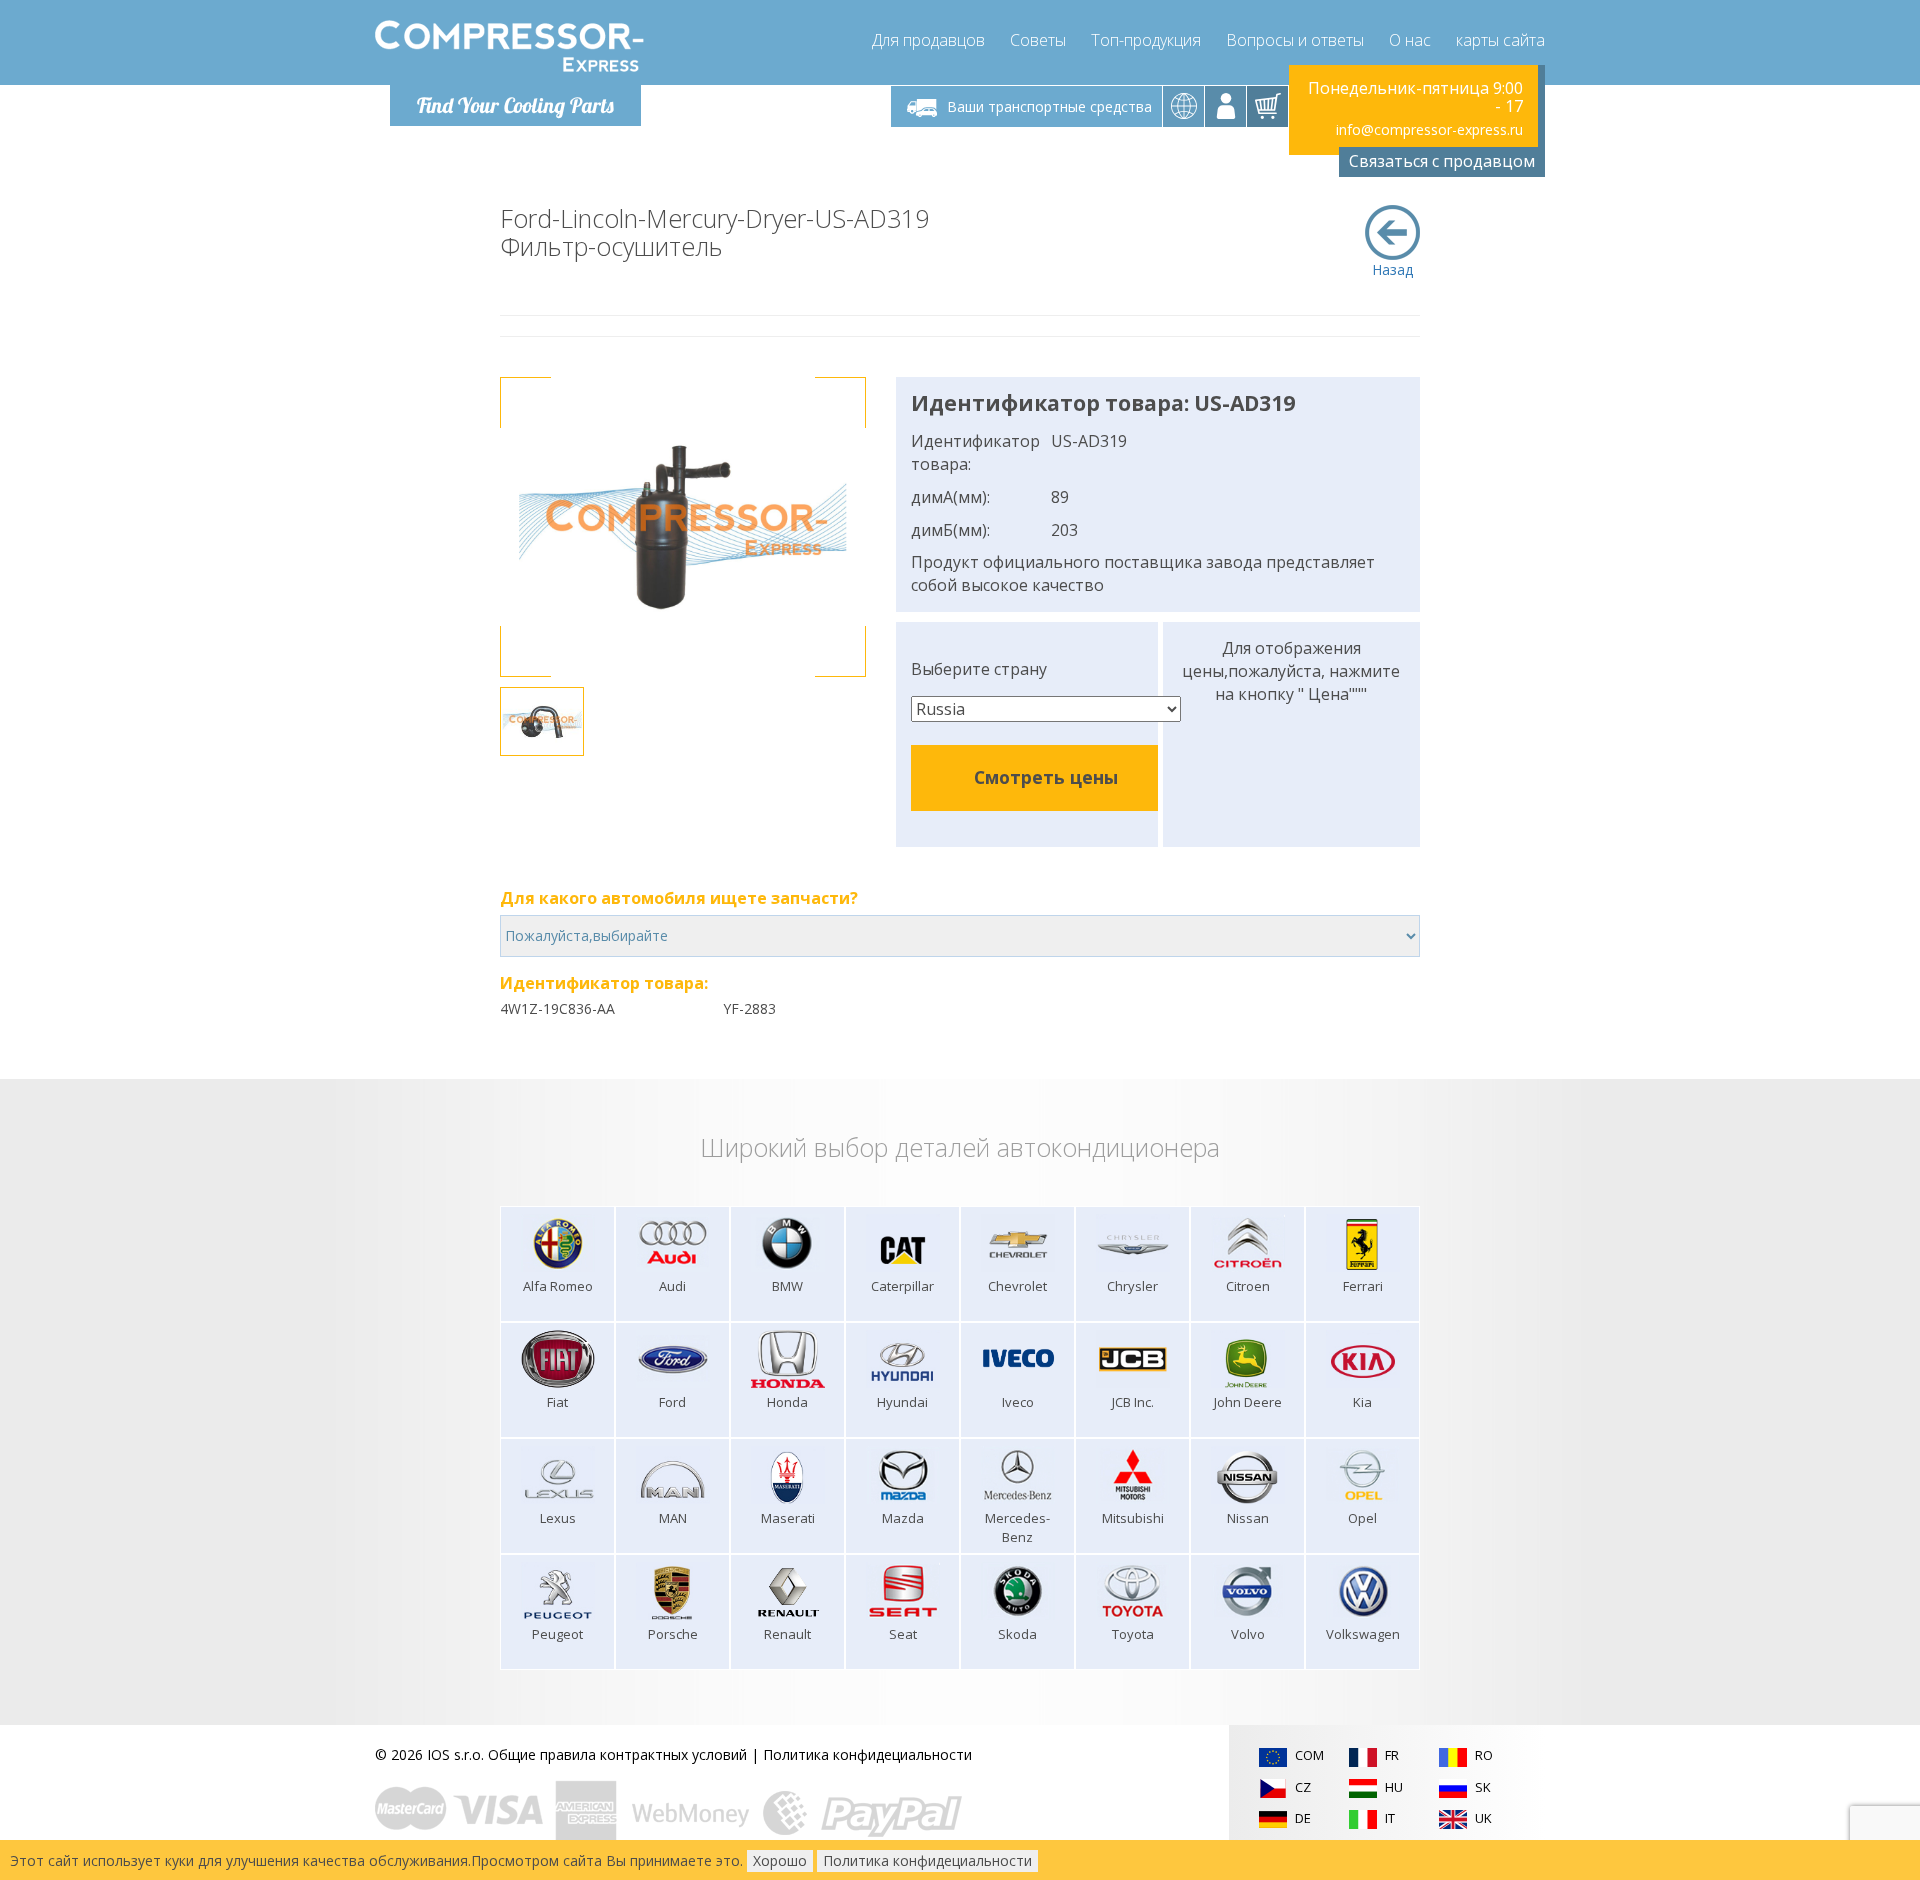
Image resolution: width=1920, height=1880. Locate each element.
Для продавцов (928, 40)
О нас (1410, 40)
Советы (1038, 40)
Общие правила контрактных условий (617, 1754)
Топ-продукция (1146, 40)
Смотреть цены (1046, 777)
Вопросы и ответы (1295, 40)
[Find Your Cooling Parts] (509, 46)
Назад (1392, 269)
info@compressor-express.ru (1429, 129)
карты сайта (1500, 40)
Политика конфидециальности (867, 1754)
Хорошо (780, 1860)
